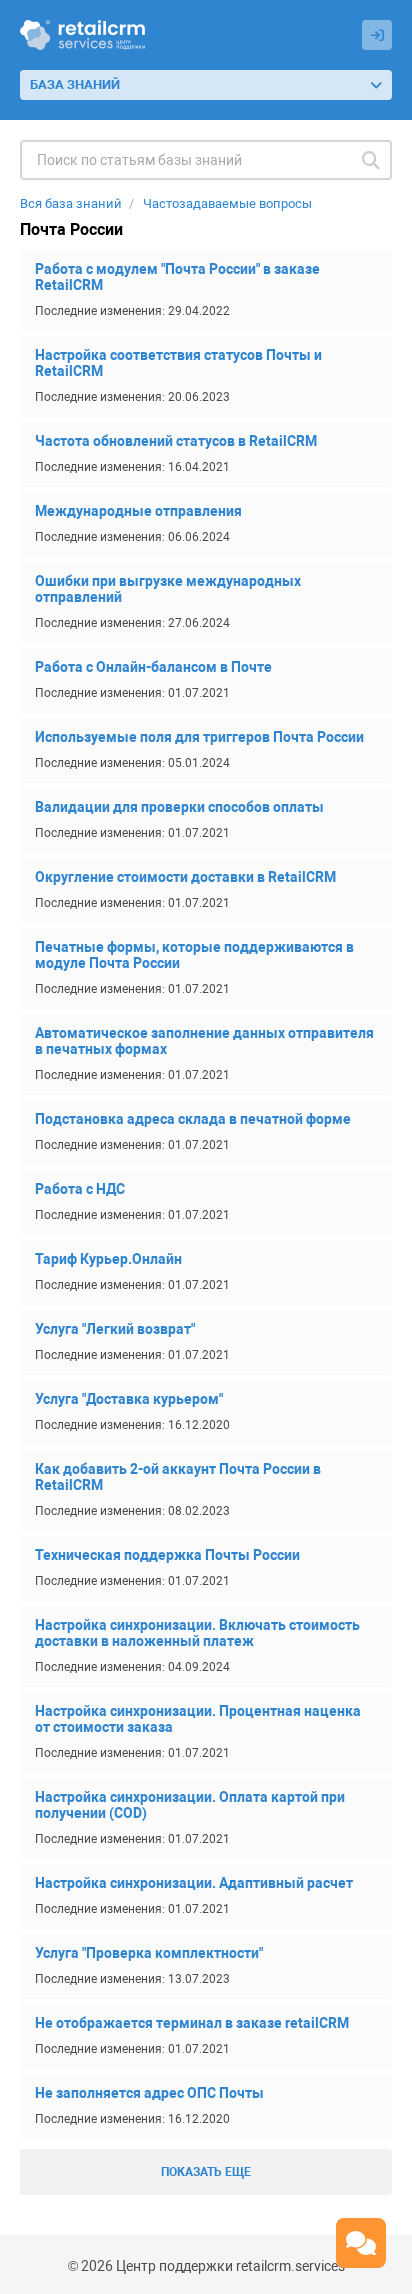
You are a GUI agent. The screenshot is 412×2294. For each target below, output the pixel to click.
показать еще (206, 2172)
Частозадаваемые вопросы (227, 203)
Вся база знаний (71, 203)
